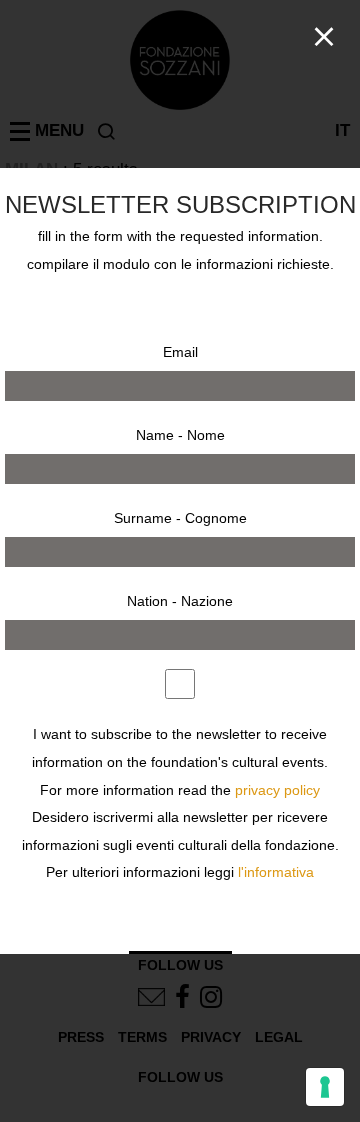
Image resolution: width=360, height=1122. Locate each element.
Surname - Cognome (180, 518)
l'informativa (276, 872)
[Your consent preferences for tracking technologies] (325, 1087)
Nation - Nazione (180, 601)
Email (180, 352)
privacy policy (277, 790)
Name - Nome (180, 435)
